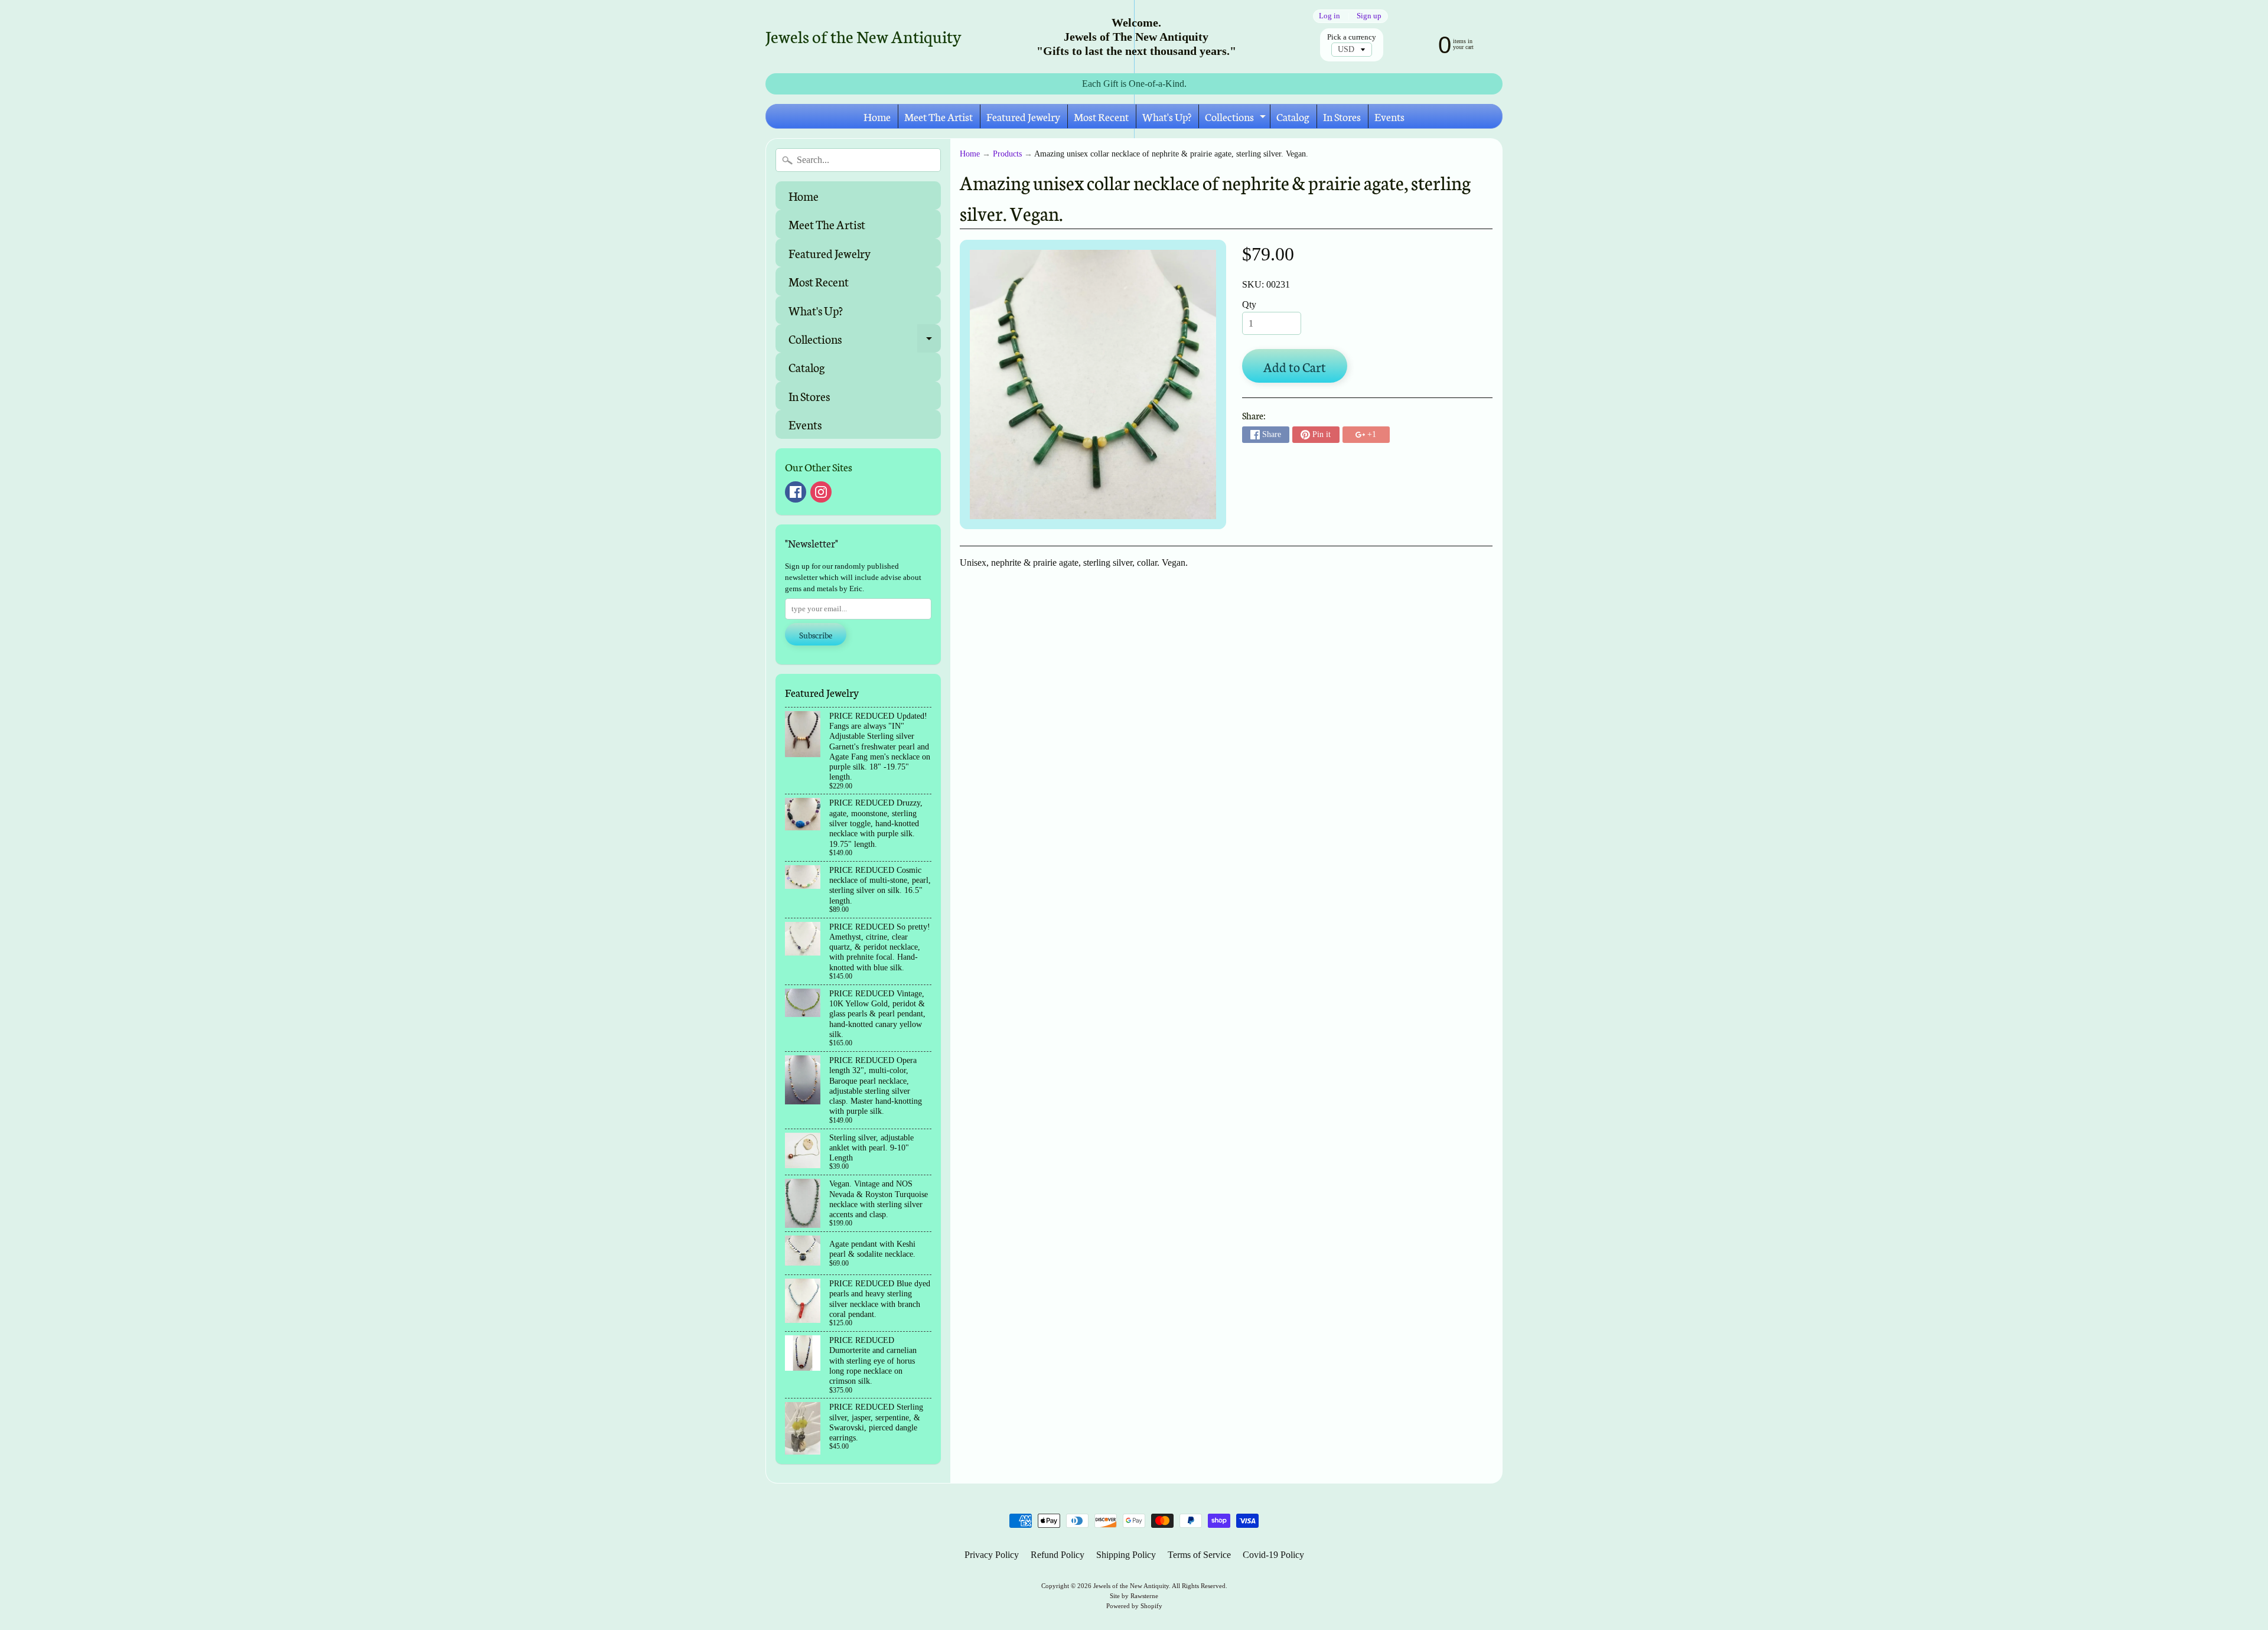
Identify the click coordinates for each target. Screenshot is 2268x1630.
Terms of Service (1199, 1555)
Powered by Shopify (1134, 1606)
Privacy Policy (992, 1555)
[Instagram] (821, 492)
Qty (1249, 304)
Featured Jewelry (1023, 116)
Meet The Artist (939, 116)
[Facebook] (796, 492)
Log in (1329, 16)
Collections (1237, 118)
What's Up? (1167, 116)
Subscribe (816, 635)
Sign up (1369, 16)
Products (1007, 154)
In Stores (1342, 116)
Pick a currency (1352, 37)
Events (1389, 116)
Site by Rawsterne (1134, 1596)
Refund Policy (1058, 1555)
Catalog (1293, 116)
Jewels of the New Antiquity (863, 36)
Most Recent (1101, 116)
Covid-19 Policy (1273, 1555)
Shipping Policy (1126, 1555)
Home (877, 116)
